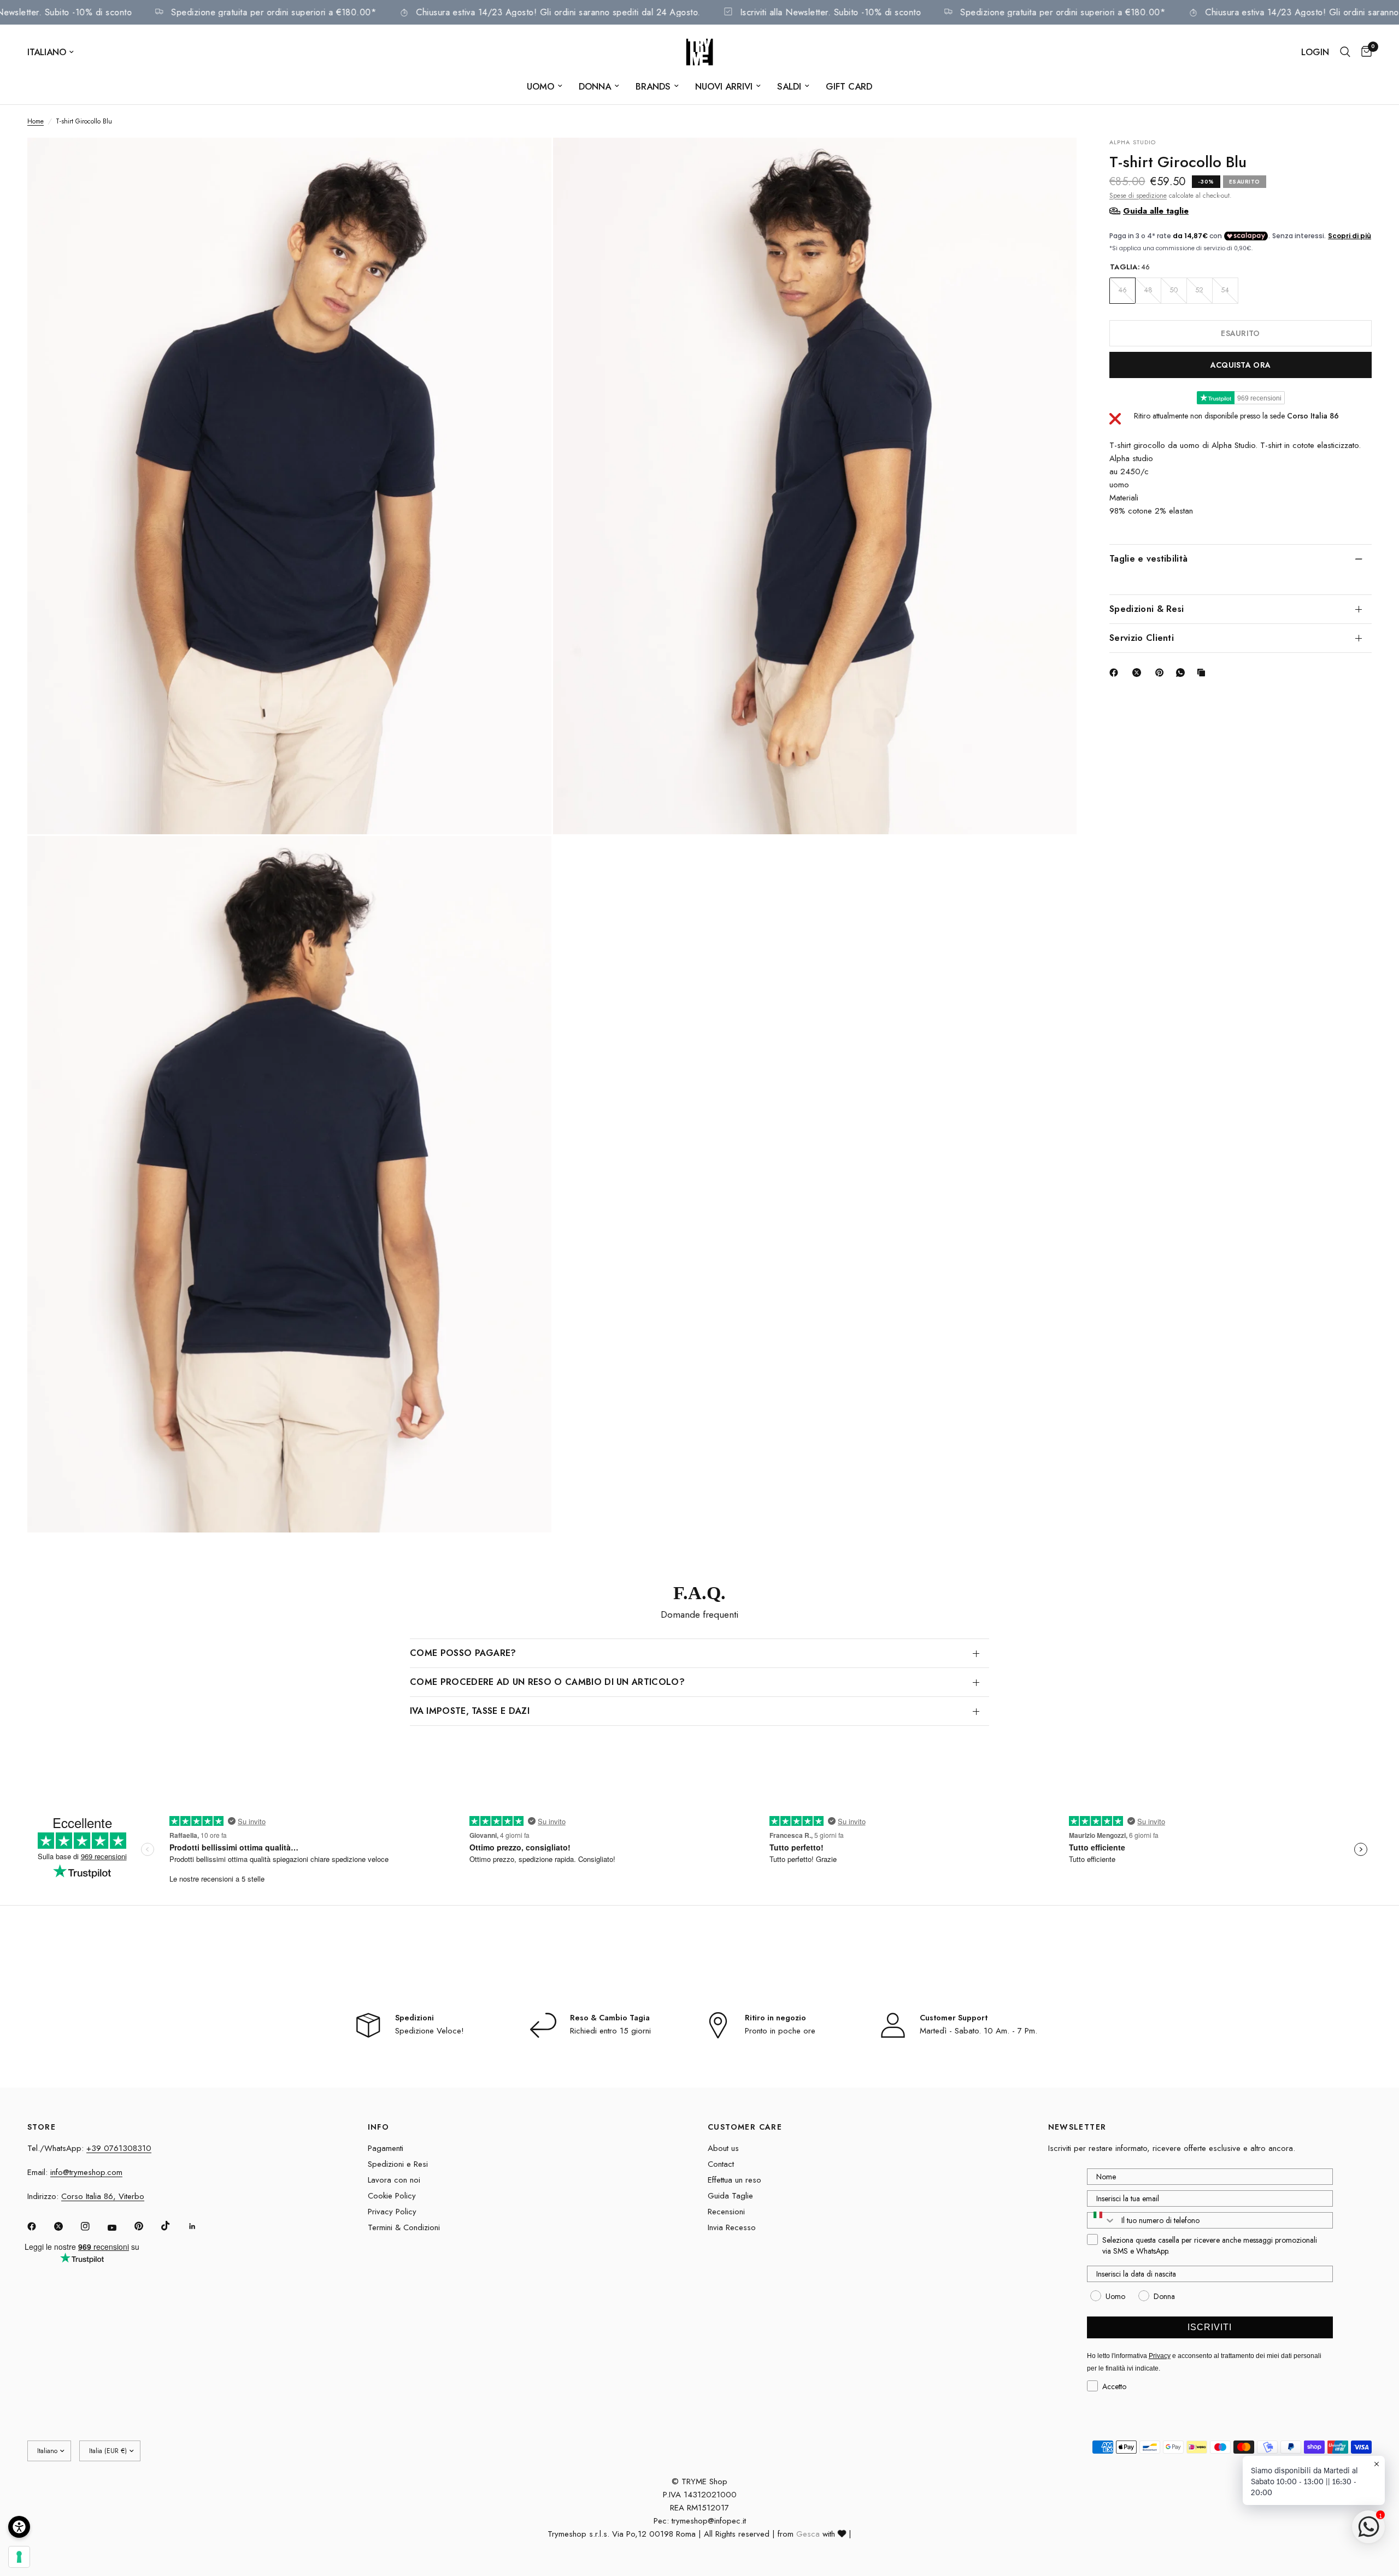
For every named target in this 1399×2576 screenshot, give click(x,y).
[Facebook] (1116, 673)
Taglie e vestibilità (1148, 558)
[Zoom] (528, 161)
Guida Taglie (730, 2196)
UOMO (540, 86)
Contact (721, 2164)
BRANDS (653, 86)
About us (723, 2148)
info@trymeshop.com (86, 2172)
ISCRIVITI (1210, 2327)
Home (36, 121)
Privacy (1160, 2356)
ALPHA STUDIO (1133, 142)
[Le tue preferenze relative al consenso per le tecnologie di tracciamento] (19, 2557)
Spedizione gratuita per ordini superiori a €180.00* (364, 12)
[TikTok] (173, 2226)
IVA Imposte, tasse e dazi (470, 1711)
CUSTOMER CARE (745, 2127)
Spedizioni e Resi (398, 2164)
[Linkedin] (200, 2226)
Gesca (808, 2534)
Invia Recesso (732, 2227)
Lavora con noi (394, 2180)
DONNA (595, 86)
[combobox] (1102, 2220)
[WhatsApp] (1183, 673)
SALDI (789, 86)
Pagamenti (386, 2148)
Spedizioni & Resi (1147, 608)
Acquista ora (1241, 364)
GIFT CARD (849, 86)
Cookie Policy (392, 2196)
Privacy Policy (392, 2212)
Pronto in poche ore (780, 2031)
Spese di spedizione (1138, 195)
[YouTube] (120, 2228)
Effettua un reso (734, 2180)
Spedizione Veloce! (430, 2031)
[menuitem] (545, 86)
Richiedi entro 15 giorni (610, 2031)
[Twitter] (66, 2226)
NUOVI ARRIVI (724, 86)
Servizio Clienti (1142, 637)
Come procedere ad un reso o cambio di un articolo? (547, 1682)
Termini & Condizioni (404, 2227)
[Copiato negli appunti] (1203, 673)
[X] (1139, 673)
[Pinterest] (1162, 673)
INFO (379, 2127)
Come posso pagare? (463, 1653)
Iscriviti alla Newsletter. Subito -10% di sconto (131, 12)
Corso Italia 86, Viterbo (103, 2196)
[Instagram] (93, 2226)
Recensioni (726, 2212)
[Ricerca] (1345, 52)
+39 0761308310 (119, 2148)
